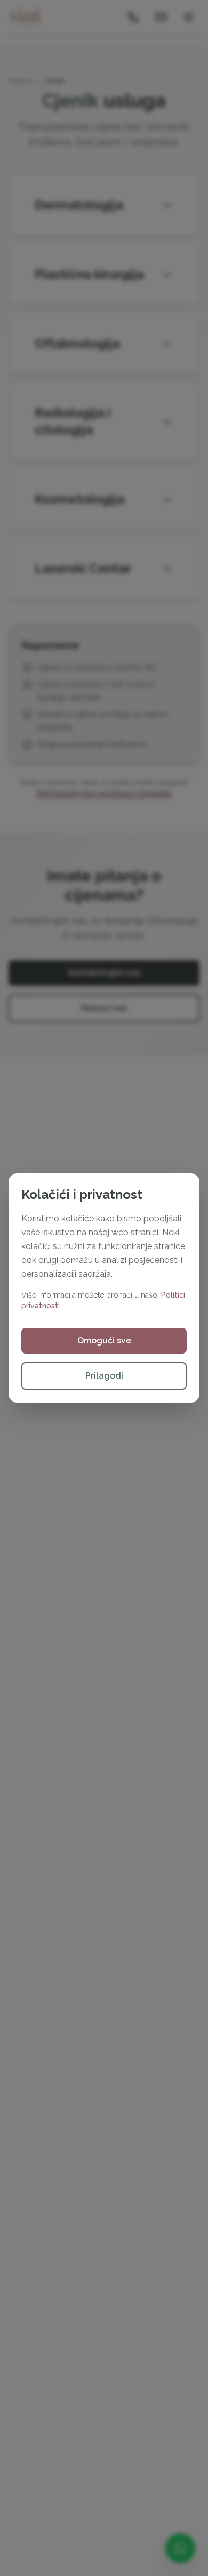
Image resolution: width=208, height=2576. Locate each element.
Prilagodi (104, 1376)
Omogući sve (104, 1340)
